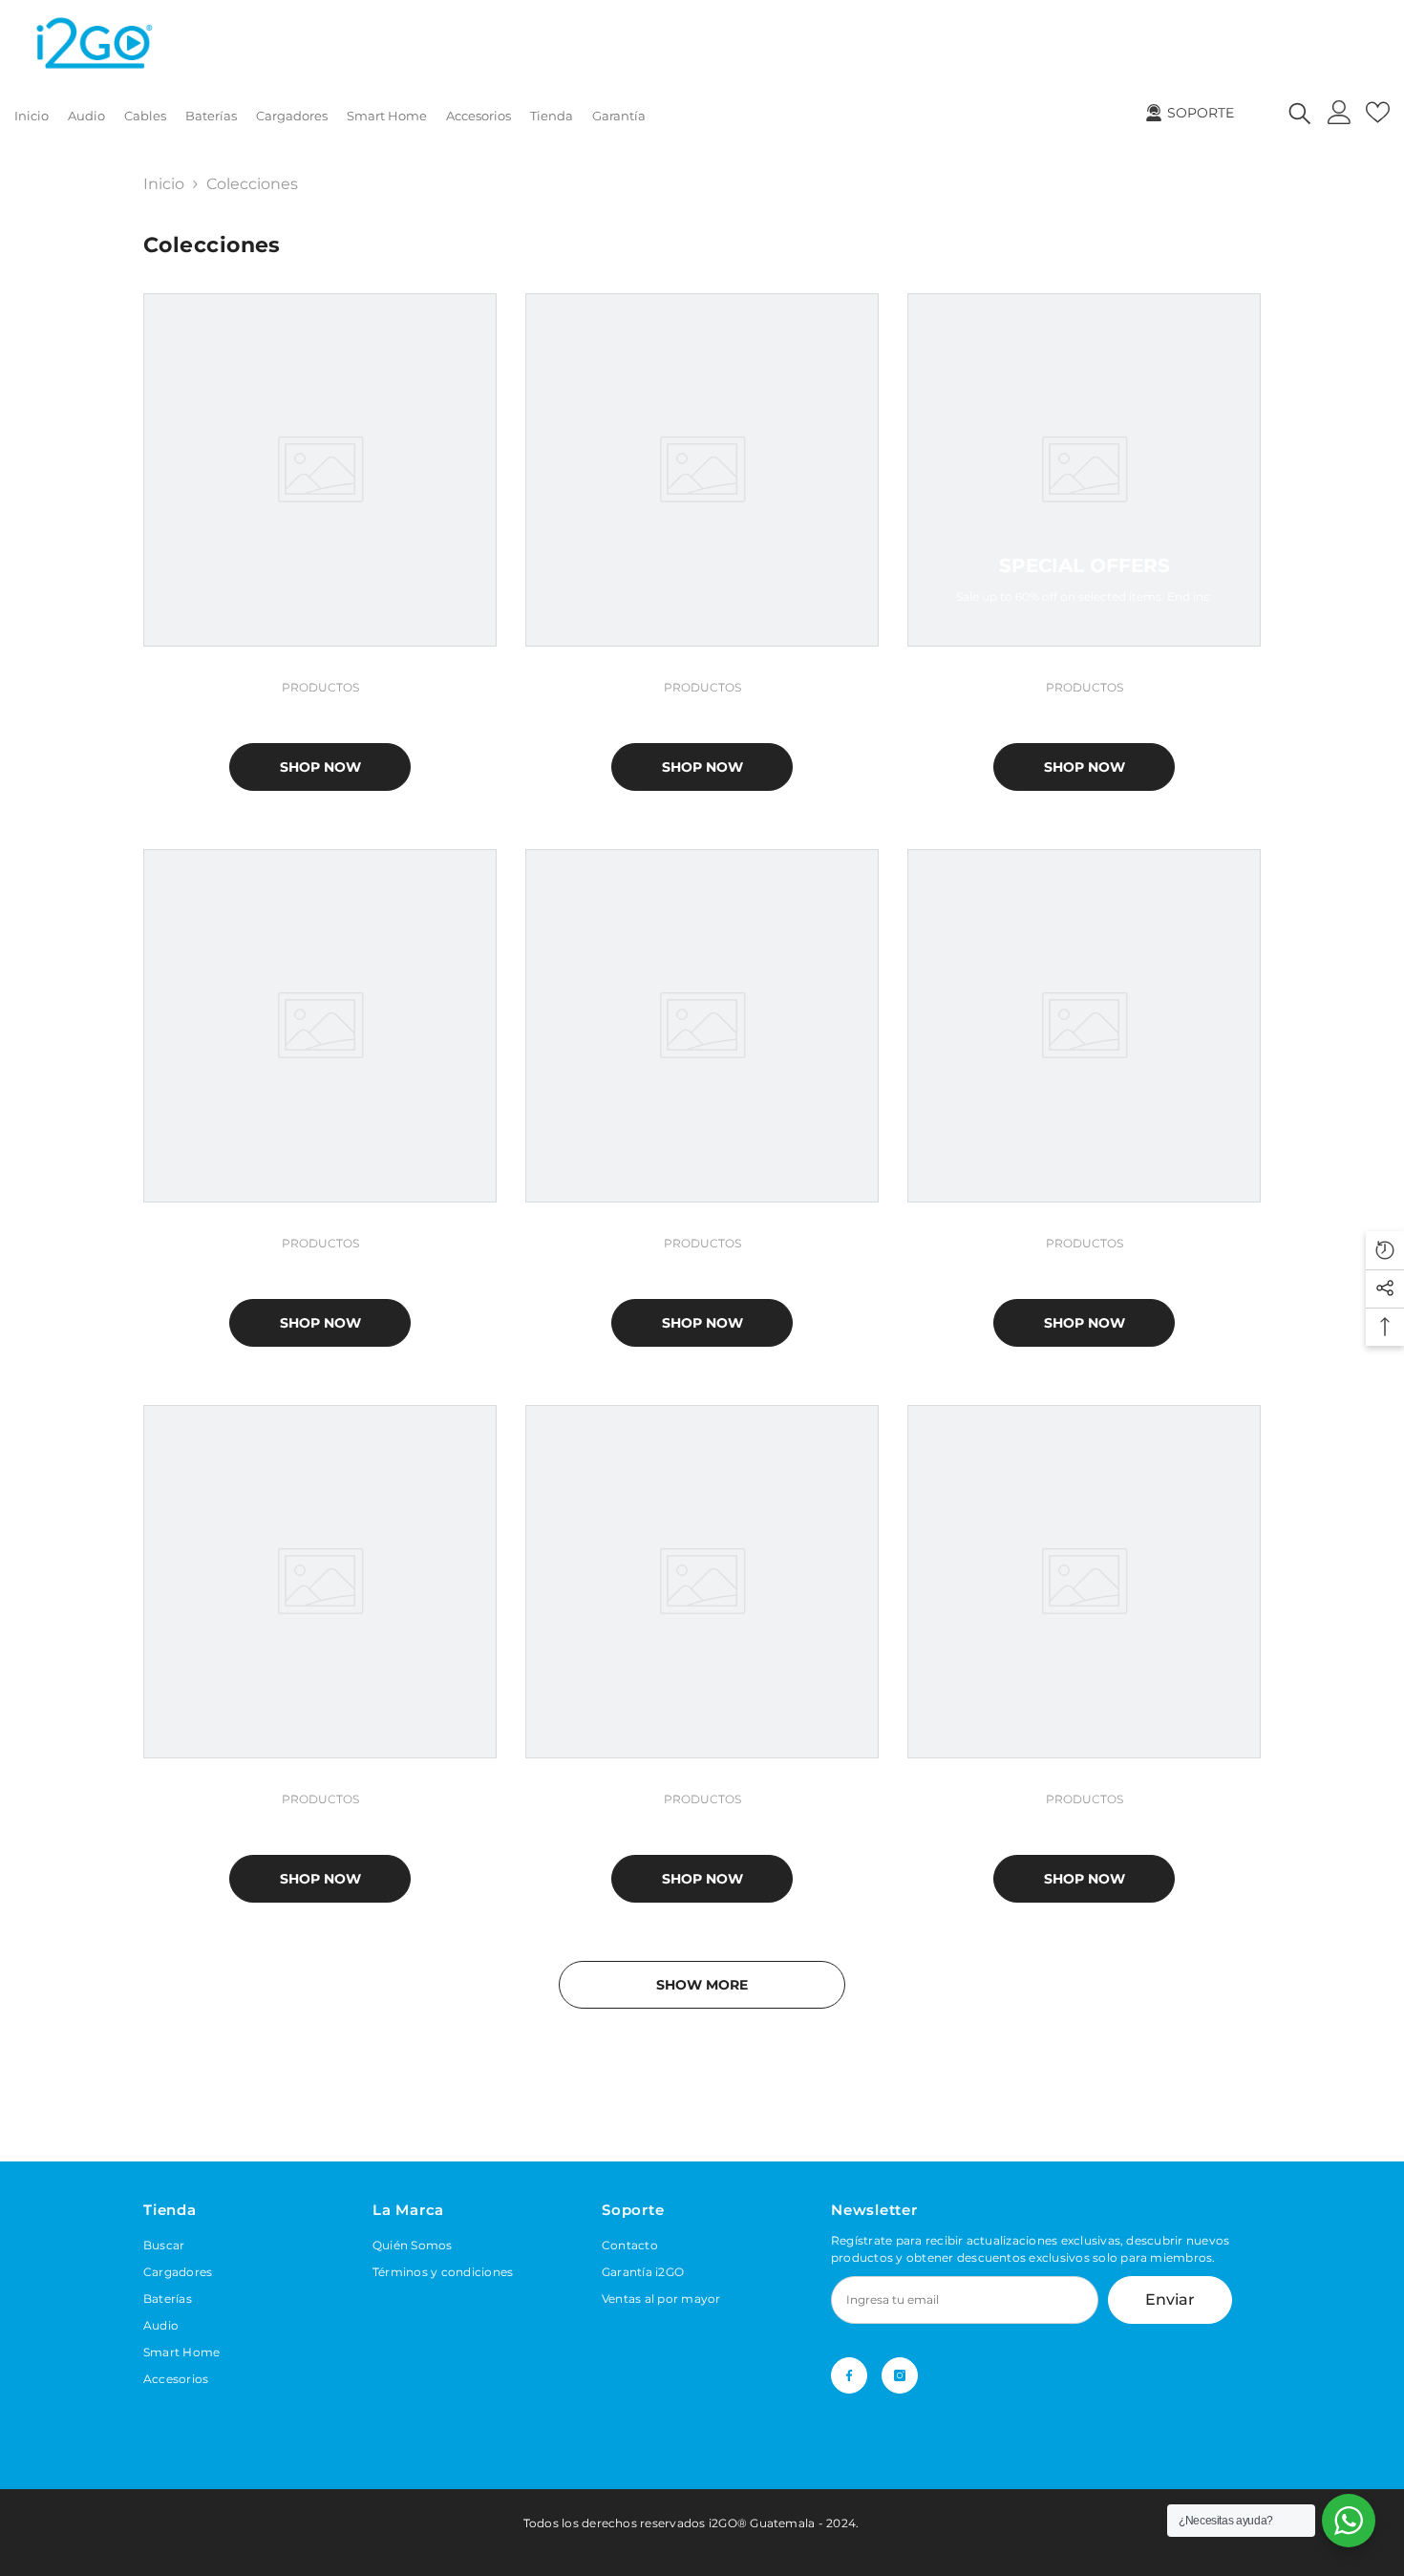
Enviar (1170, 2299)
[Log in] (1340, 112)
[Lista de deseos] (1378, 112)
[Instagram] (900, 2375)
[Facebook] (849, 2375)
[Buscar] (1300, 112)
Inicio (164, 184)
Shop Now (320, 767)
